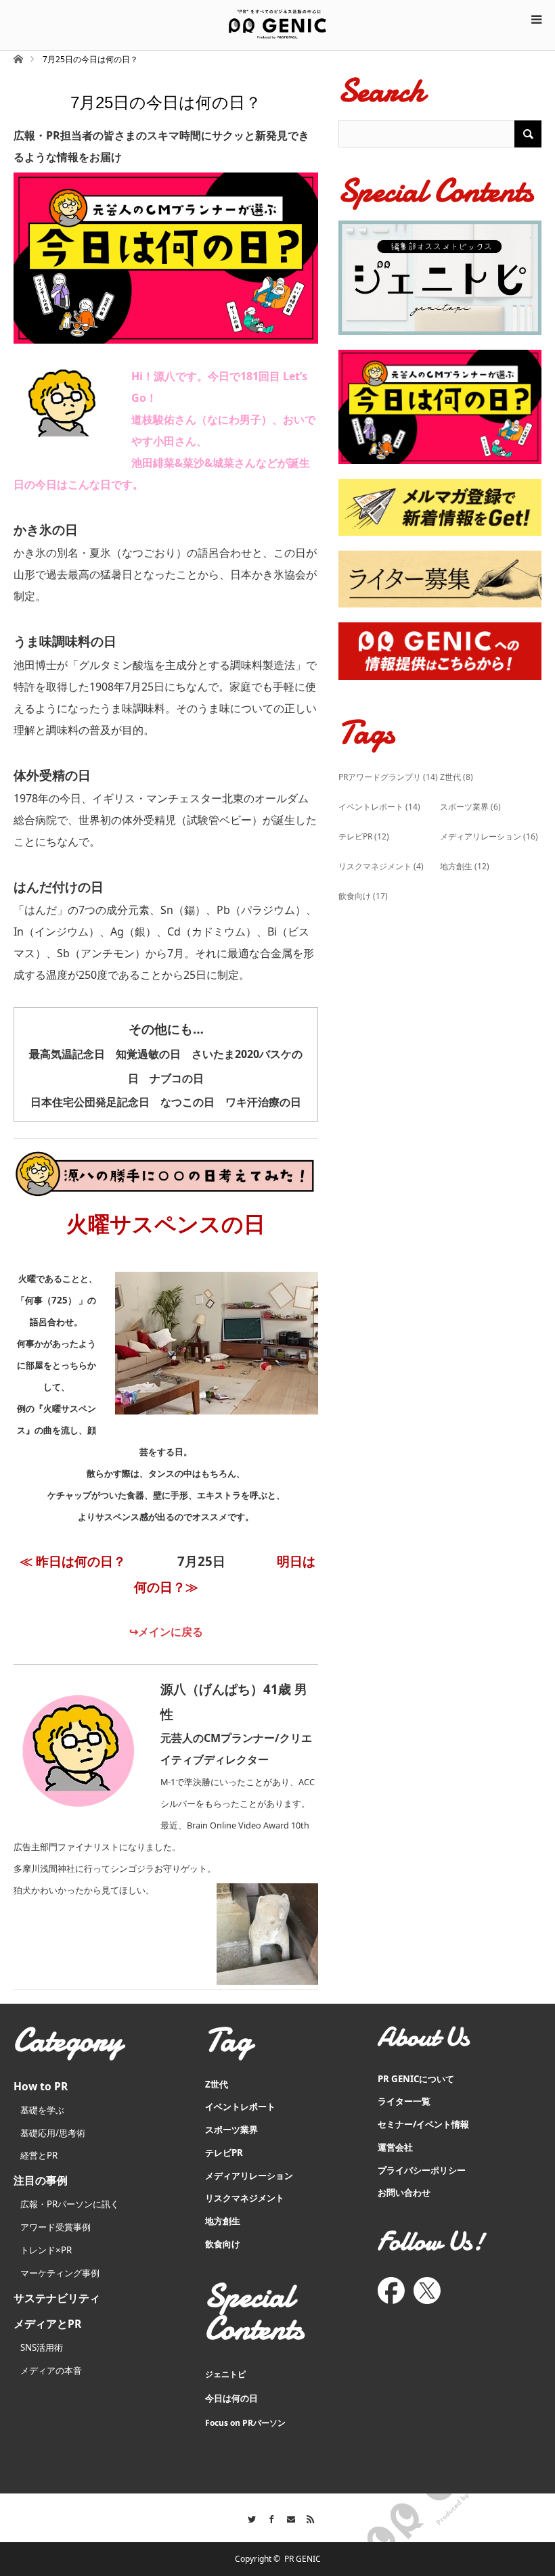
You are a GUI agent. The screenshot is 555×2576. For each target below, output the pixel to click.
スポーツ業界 (470, 807)
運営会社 (395, 2147)
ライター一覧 (404, 2101)
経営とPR (39, 2155)
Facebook (268, 2517)
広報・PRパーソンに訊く (70, 2204)
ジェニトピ (225, 2374)
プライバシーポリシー (422, 2170)
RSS (307, 2517)
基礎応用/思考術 (53, 2133)
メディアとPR (47, 2324)
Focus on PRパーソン (245, 2423)
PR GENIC (303, 2559)
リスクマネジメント (381, 866)
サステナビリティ (57, 2298)
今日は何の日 (231, 2398)
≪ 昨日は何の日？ (73, 1561)
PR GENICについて (416, 2079)
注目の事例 (41, 2180)
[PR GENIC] (277, 24)
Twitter (248, 2517)
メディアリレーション (489, 836)
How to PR (41, 2086)
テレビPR (364, 836)
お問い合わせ (404, 2192)
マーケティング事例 (60, 2273)
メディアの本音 (51, 2370)
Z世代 (457, 777)
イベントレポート (379, 807)
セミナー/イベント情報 (423, 2124)
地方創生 (465, 866)
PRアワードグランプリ (388, 777)
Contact (287, 2517)
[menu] (536, 19)
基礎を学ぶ (42, 2110)
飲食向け (363, 896)
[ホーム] (18, 58)
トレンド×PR (46, 2250)
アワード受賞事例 (56, 2227)
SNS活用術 (42, 2347)
